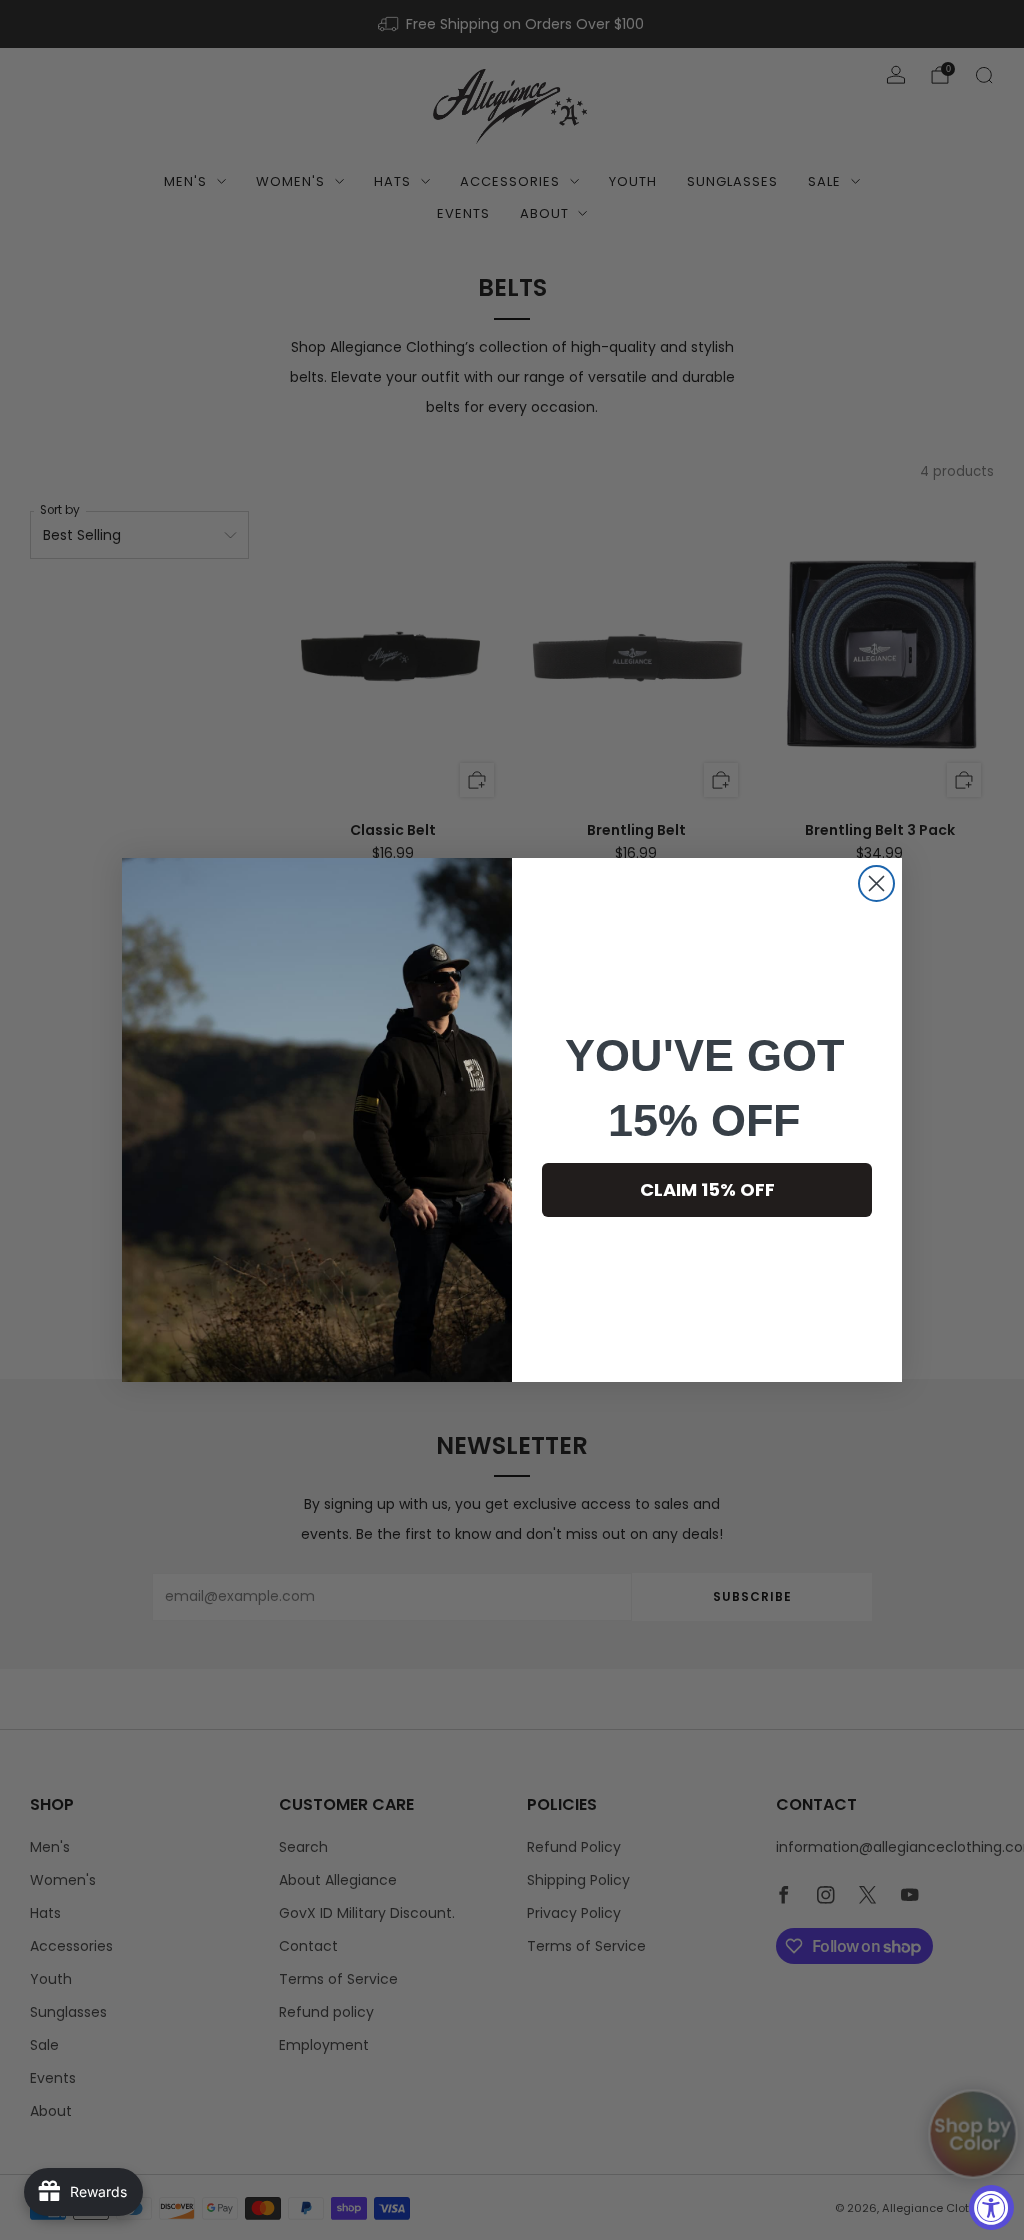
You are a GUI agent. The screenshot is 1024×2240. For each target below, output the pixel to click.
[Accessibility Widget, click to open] (991, 2207)
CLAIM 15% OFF (707, 1189)
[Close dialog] (876, 883)
